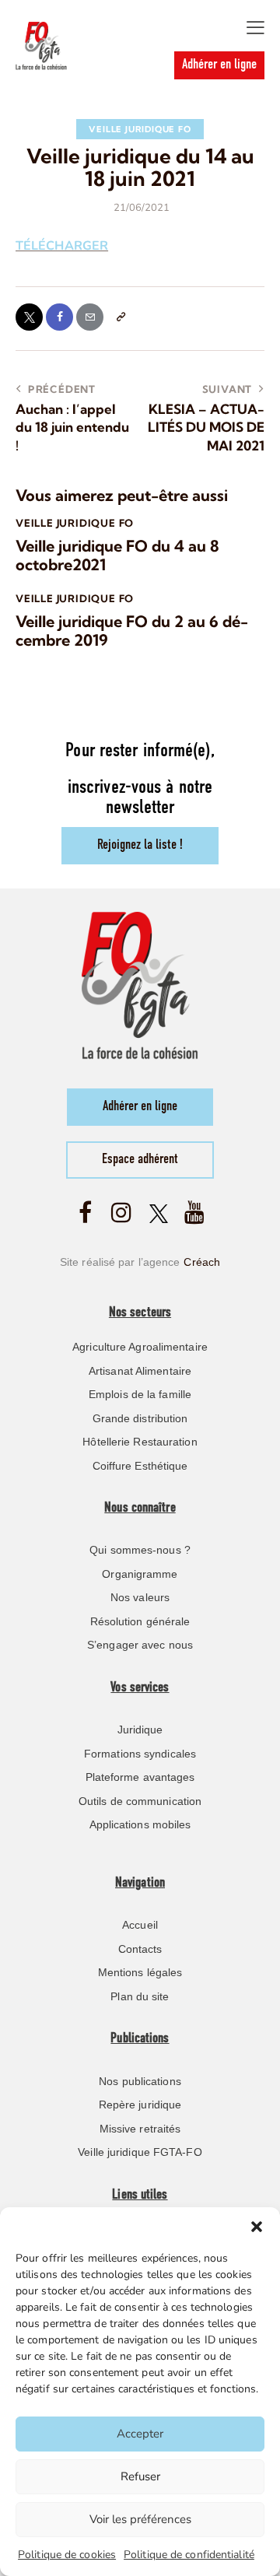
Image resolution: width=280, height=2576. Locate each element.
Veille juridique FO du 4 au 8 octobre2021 (117, 556)
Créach (202, 1262)
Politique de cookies (67, 2555)
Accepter (140, 2434)
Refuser (140, 2476)
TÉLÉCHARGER (62, 246)
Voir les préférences (140, 2519)
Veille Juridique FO (140, 129)
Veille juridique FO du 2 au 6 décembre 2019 (132, 631)
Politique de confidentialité (189, 2555)
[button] (257, 2227)
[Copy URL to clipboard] (120, 317)
